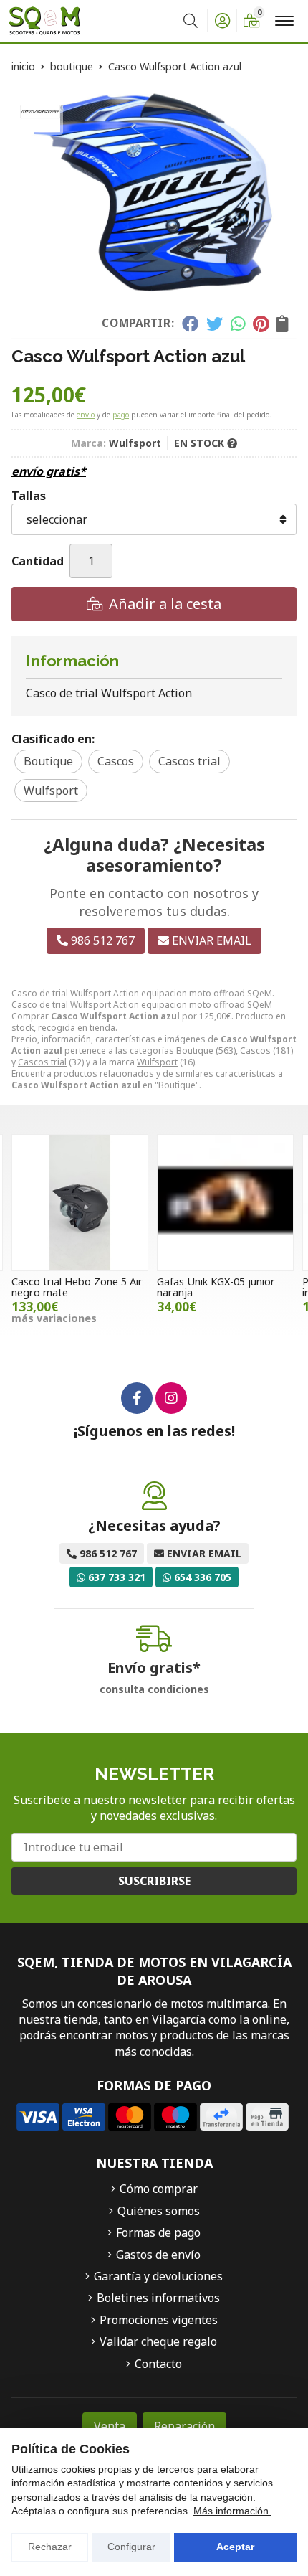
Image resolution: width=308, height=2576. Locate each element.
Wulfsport (157, 1062)
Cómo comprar (159, 2189)
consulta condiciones (154, 1690)
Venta (110, 2426)
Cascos (255, 1051)
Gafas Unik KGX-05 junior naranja (216, 1287)
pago (121, 415)
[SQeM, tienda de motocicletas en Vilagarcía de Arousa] (44, 21)
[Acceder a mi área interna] (222, 21)
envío (86, 415)
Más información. (232, 2511)
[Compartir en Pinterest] (261, 324)
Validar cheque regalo (158, 2341)
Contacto (158, 2364)
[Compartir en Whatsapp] (238, 324)
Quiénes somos (159, 2211)
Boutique (195, 1051)
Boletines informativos (158, 2298)
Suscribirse (154, 1881)
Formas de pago (158, 2232)
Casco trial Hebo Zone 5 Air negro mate (77, 1287)
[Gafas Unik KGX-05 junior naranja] (225, 1203)
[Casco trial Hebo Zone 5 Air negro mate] (80, 1203)
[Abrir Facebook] (137, 1398)
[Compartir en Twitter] (215, 324)
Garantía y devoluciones (158, 2276)
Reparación (184, 2426)
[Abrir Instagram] (171, 1398)
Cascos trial (42, 1062)
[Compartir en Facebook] (190, 324)
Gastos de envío (158, 2255)
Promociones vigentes (159, 2320)
